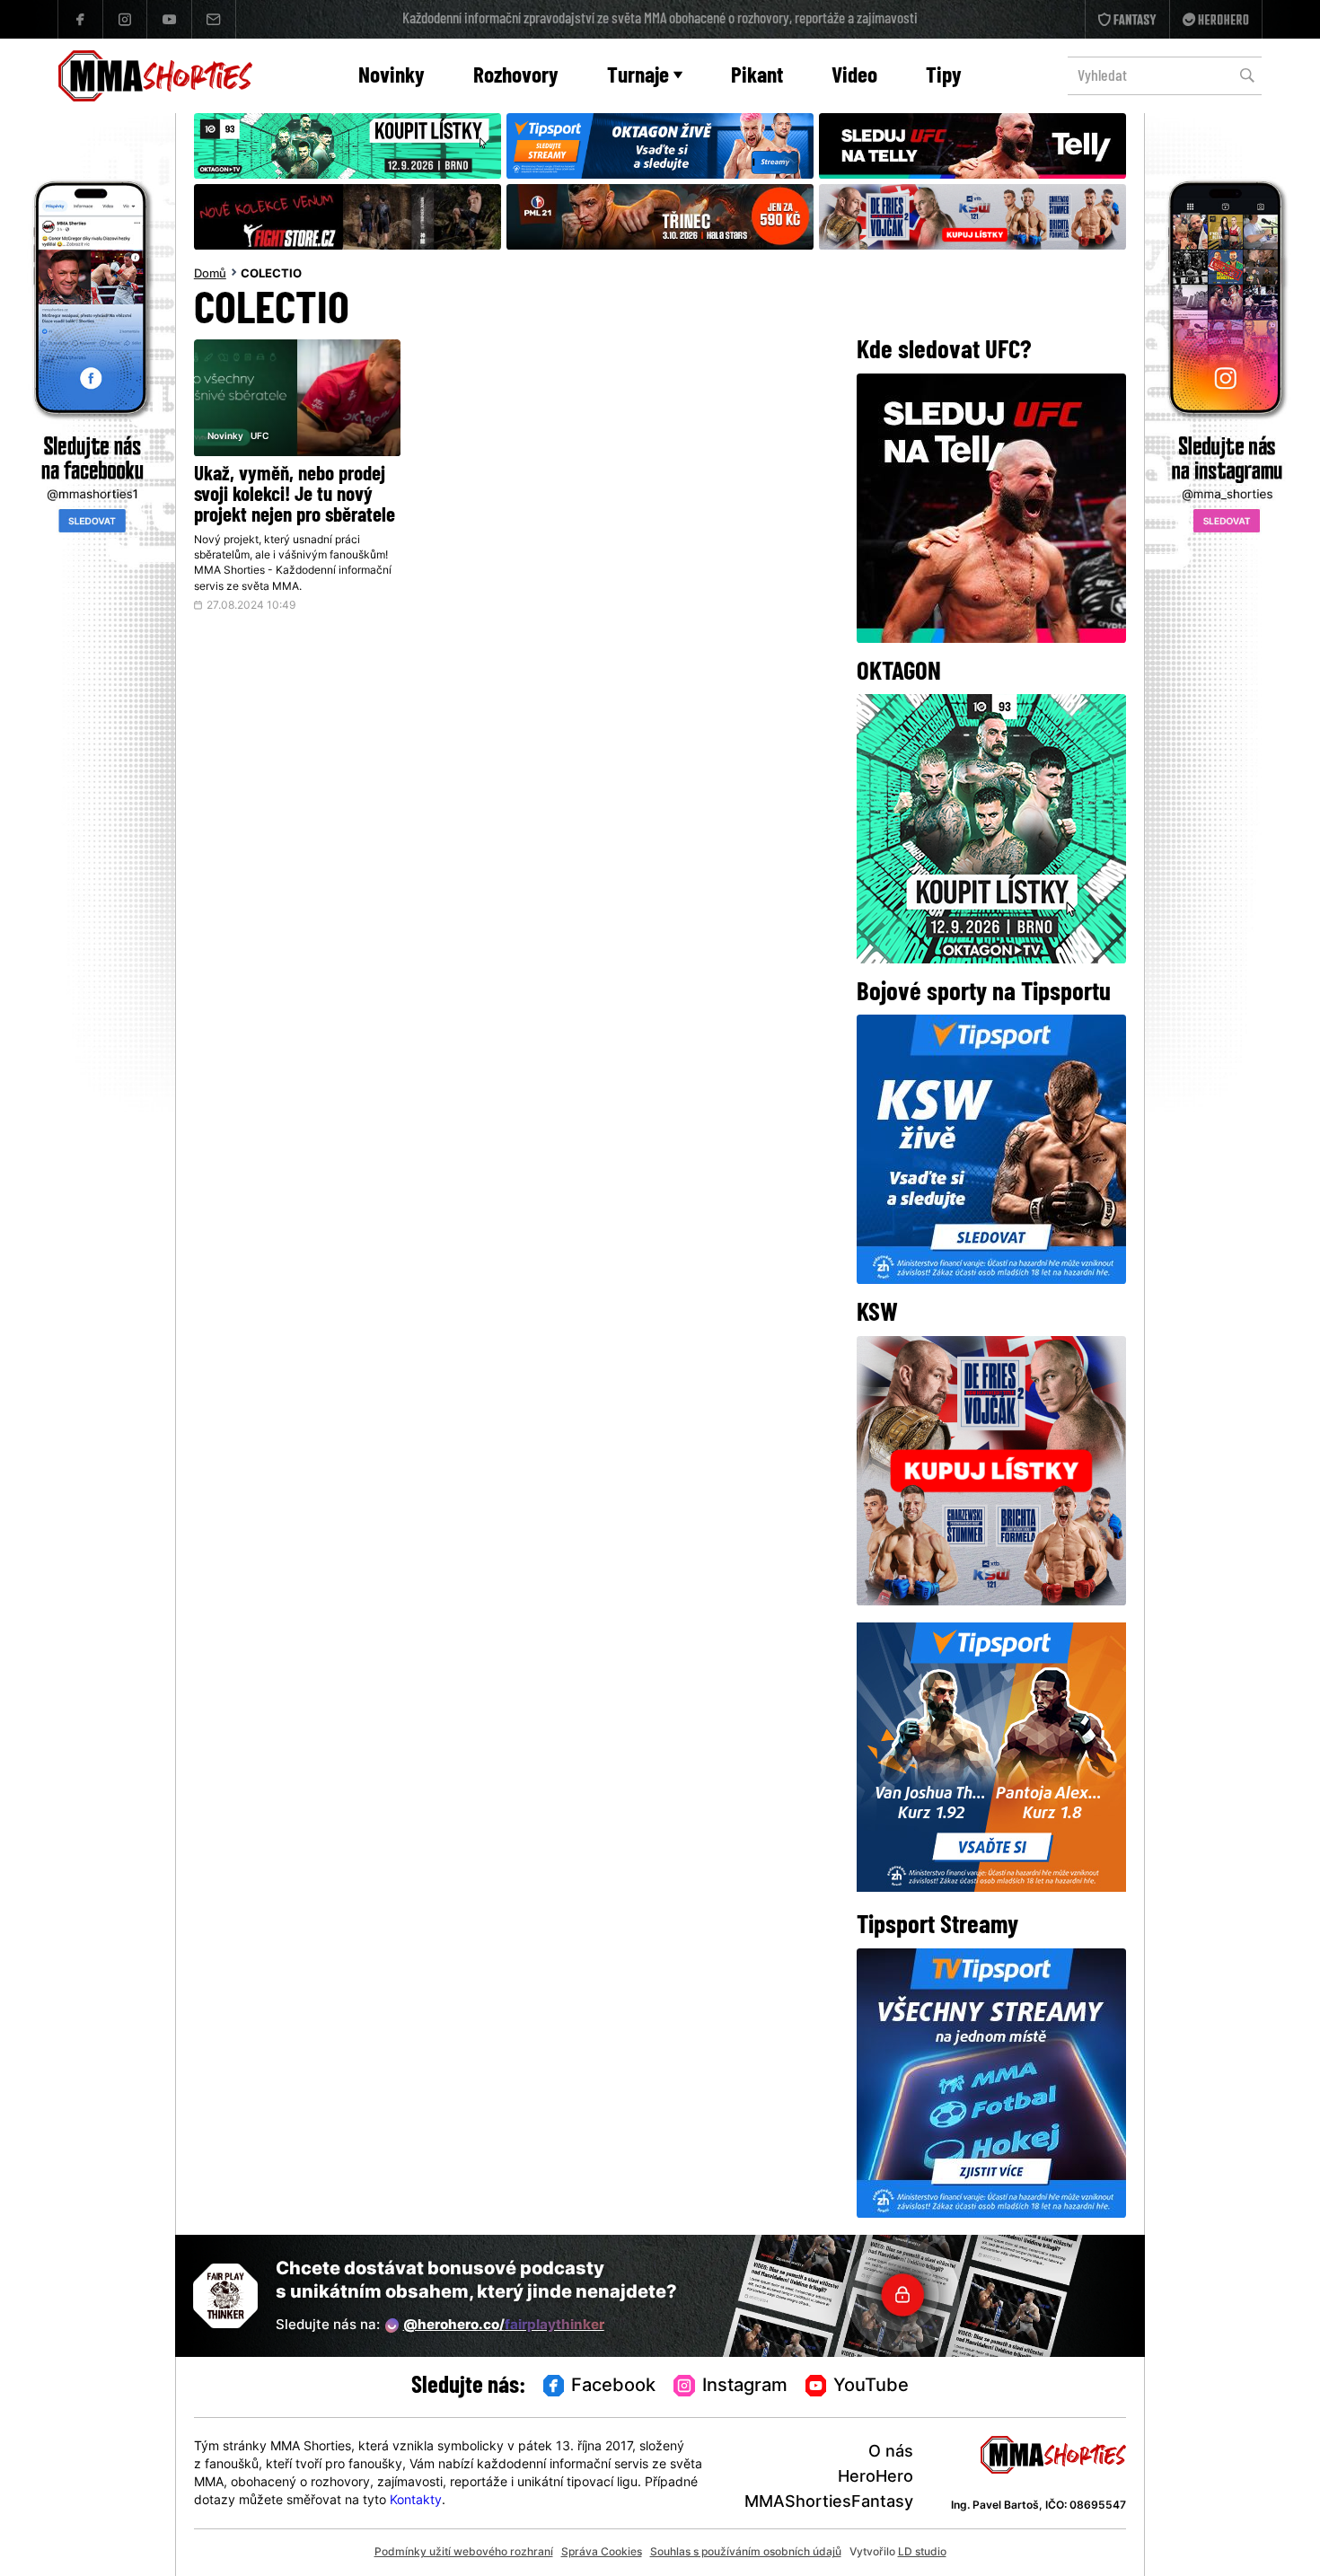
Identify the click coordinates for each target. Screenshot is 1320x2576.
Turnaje (638, 77)
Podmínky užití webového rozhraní (464, 2553)
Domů (210, 275)
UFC (260, 437)
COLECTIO (271, 275)
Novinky (392, 77)
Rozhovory (516, 77)
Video (854, 77)
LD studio (922, 2553)
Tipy (944, 77)
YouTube (871, 2387)
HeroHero (876, 2478)
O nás (891, 2453)
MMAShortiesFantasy (829, 2503)
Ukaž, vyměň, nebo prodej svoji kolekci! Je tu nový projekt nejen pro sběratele (295, 496)
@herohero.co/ (504, 2326)
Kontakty (416, 2501)
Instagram (745, 2387)
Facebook (613, 2387)
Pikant (757, 77)
